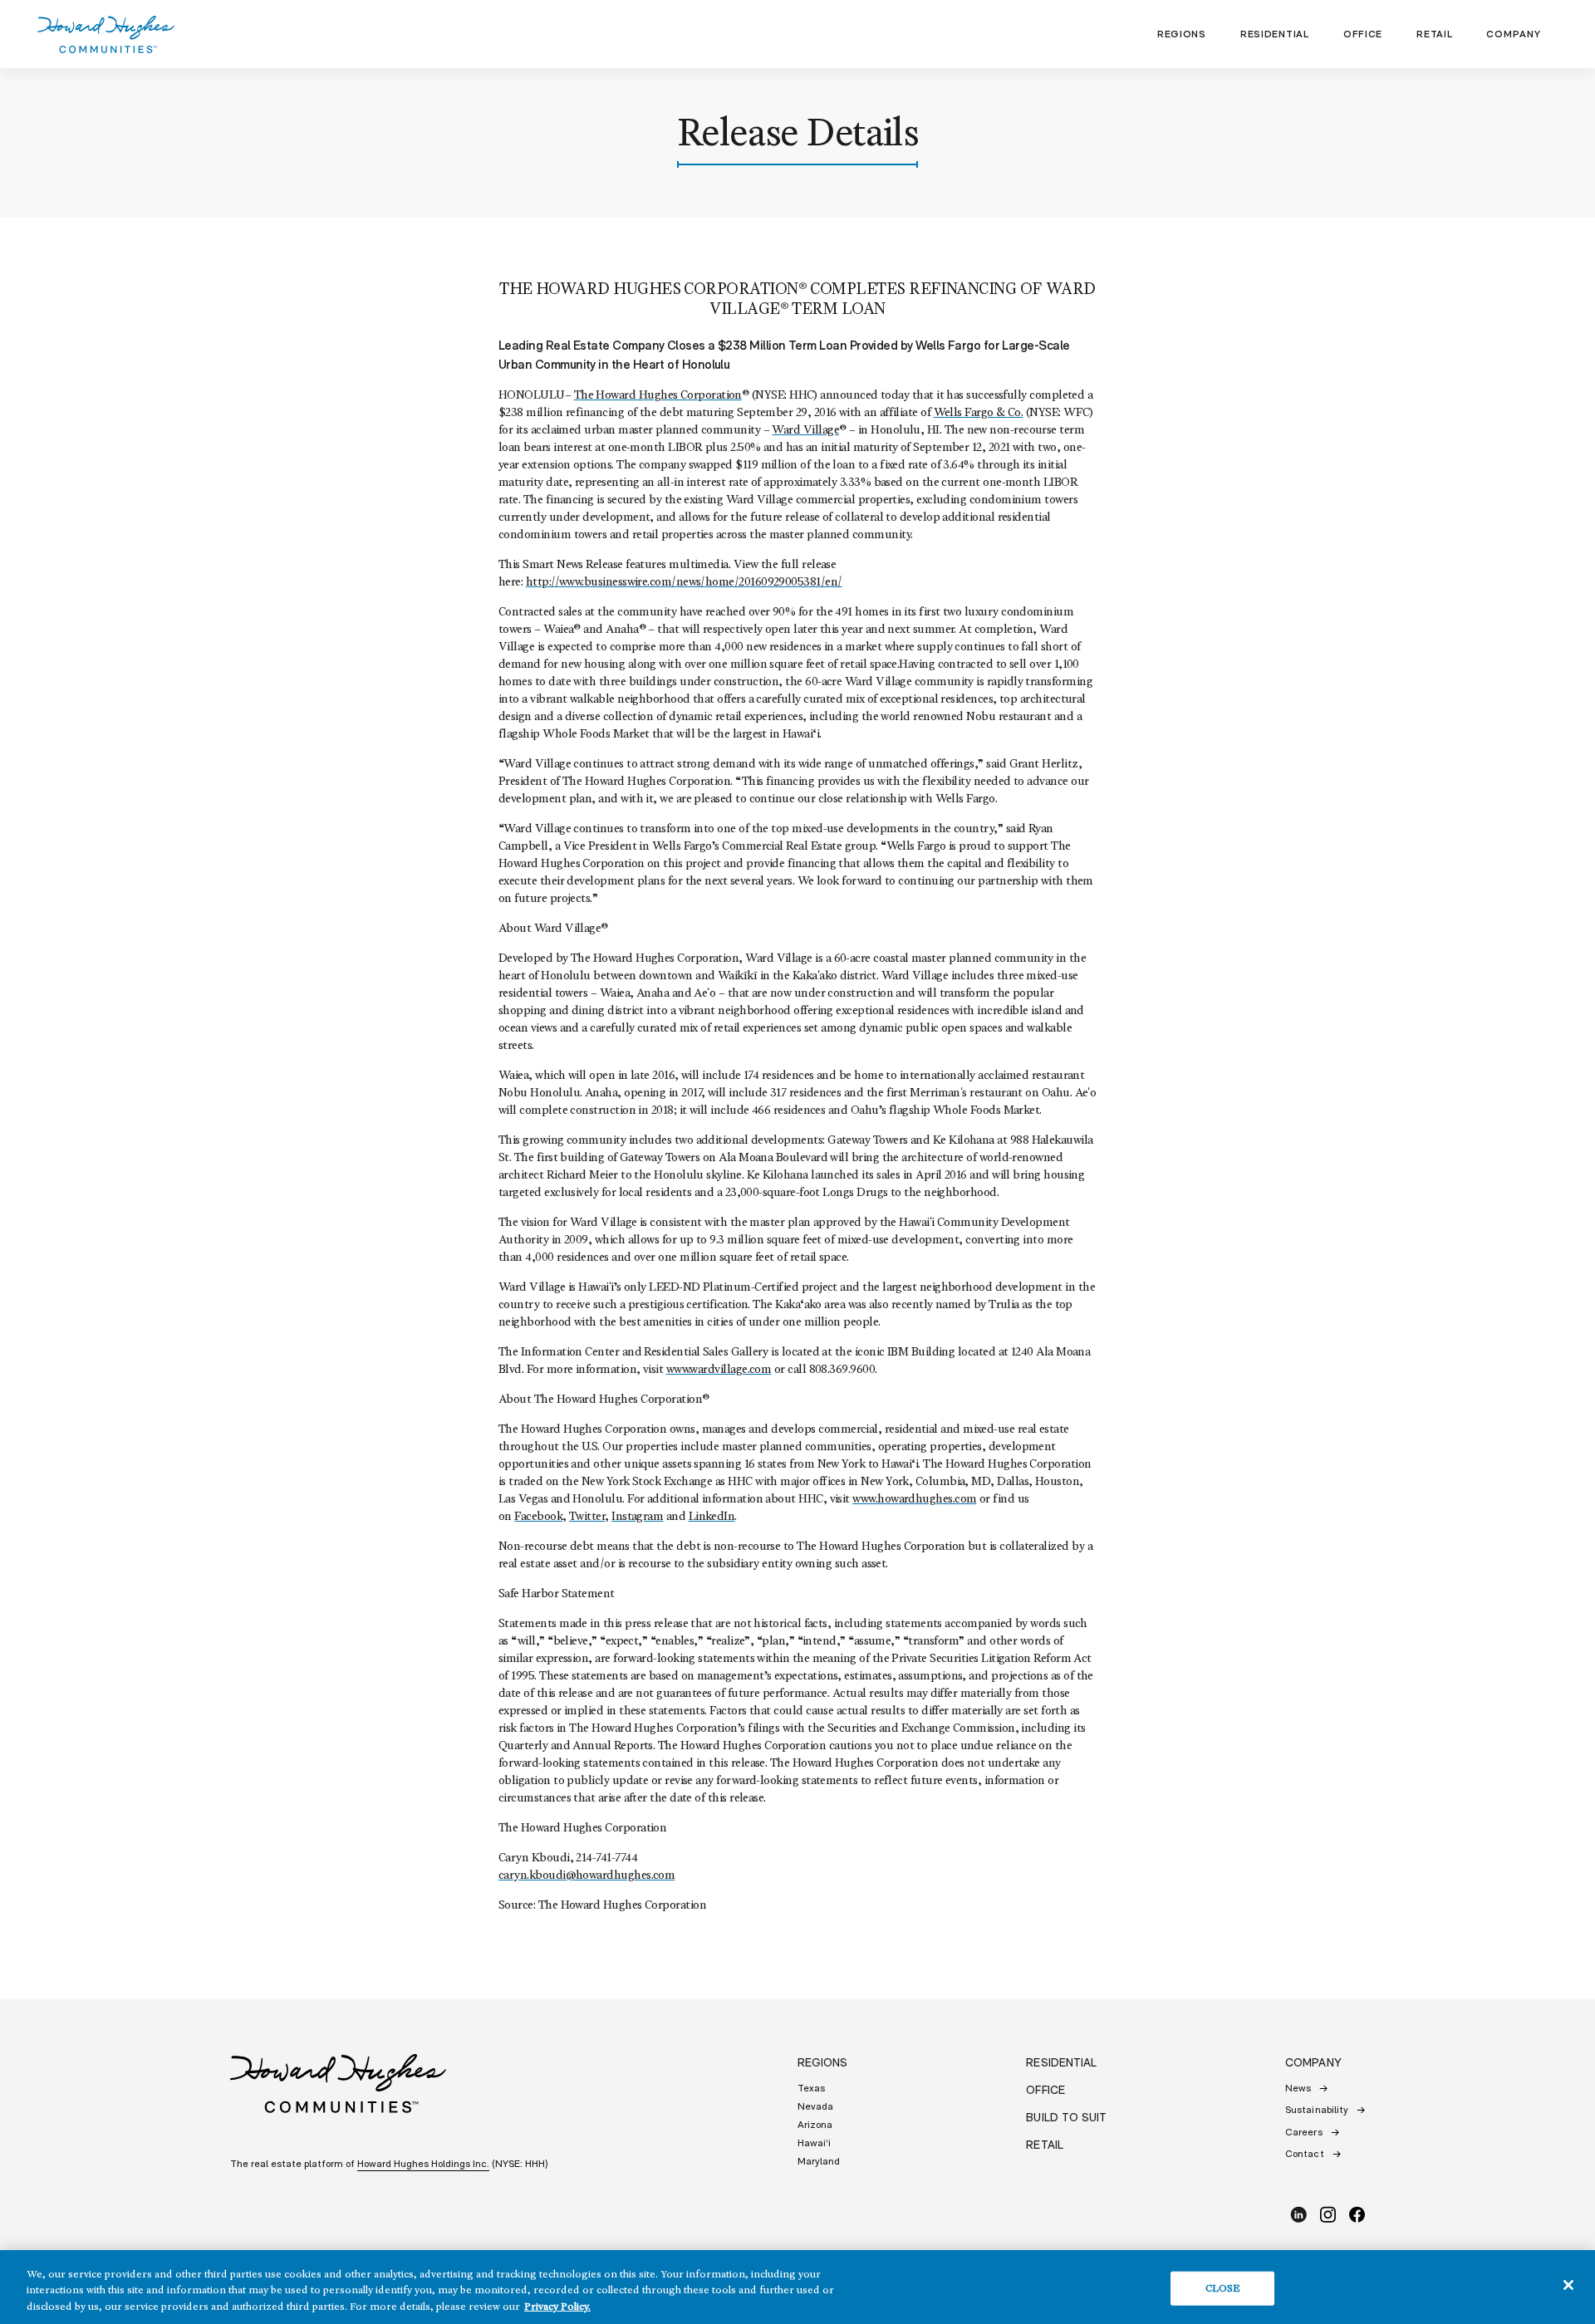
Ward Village (805, 431)
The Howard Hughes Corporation (658, 396)
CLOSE (1223, 2288)
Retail (1434, 34)
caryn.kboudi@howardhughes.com (586, 1876)
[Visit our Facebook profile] (1357, 2214)
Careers (1303, 2132)
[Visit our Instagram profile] (1334, 2214)
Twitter (587, 1517)
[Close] (1568, 2285)
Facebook (538, 1517)
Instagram (637, 1517)
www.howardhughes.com (914, 1500)
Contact (1304, 2154)
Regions (1182, 34)
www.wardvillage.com (719, 1370)
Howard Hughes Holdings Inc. (423, 2164)
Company (1513, 34)
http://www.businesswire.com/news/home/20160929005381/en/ (684, 583)
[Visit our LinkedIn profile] (1305, 2214)
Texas (811, 2088)
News (1298, 2088)
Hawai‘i (814, 2143)
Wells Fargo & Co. (979, 413)
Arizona (815, 2125)
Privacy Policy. (557, 2307)
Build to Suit (1066, 2117)
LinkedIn (712, 1517)
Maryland (819, 2161)
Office (1363, 34)
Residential (1275, 34)
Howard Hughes (106, 34)
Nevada (815, 2106)
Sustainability (1317, 2110)
